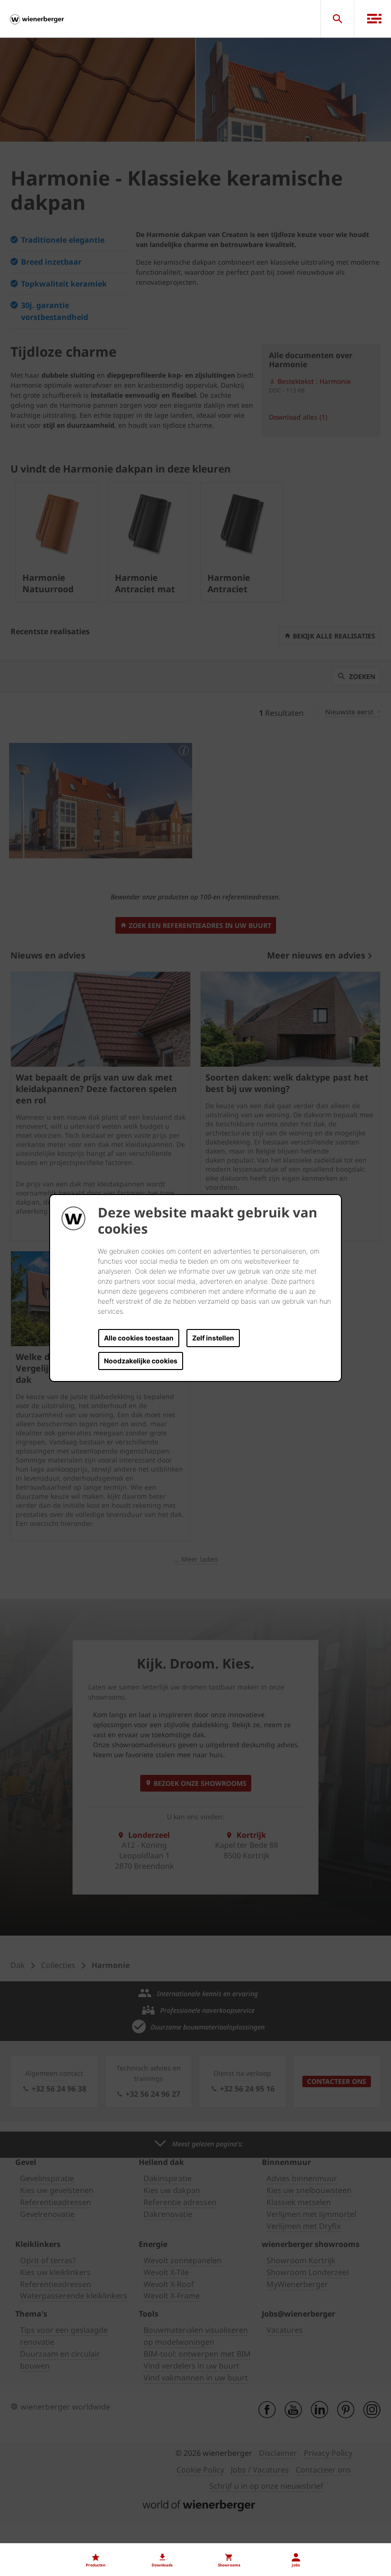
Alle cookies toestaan (139, 1338)
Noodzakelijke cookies (141, 1361)
